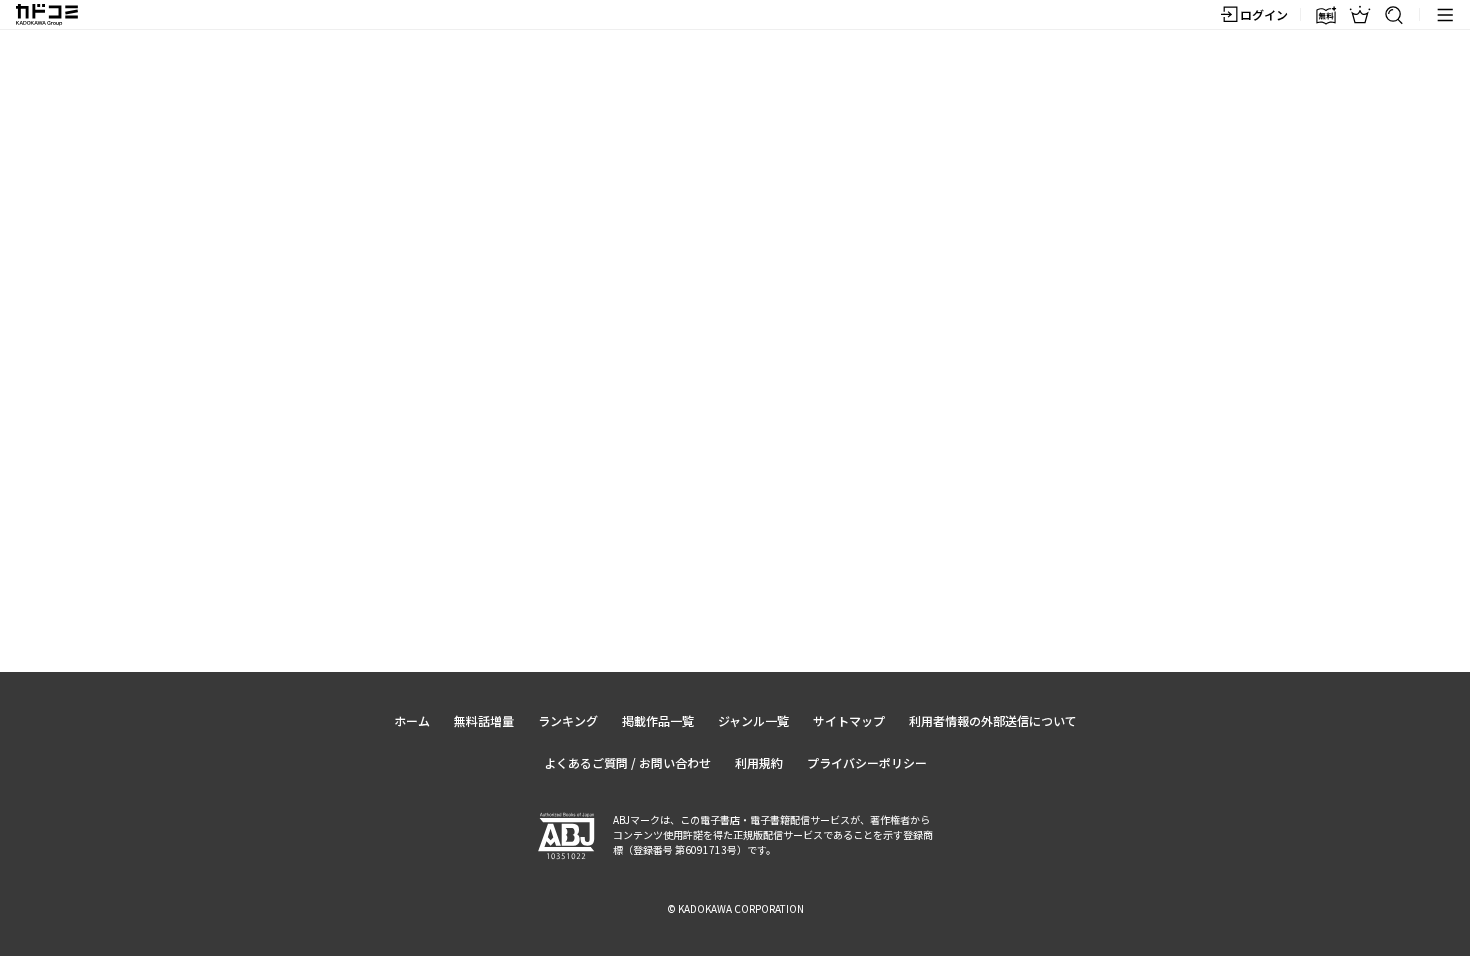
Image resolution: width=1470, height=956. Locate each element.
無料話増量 (484, 720)
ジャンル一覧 (753, 720)
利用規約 (759, 762)
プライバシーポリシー (867, 762)
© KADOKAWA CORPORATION (735, 908)
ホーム (412, 720)
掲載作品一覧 (658, 720)
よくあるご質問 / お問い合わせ (627, 762)
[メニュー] (1445, 15)
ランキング (568, 720)
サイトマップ (849, 720)
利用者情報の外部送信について (993, 720)
